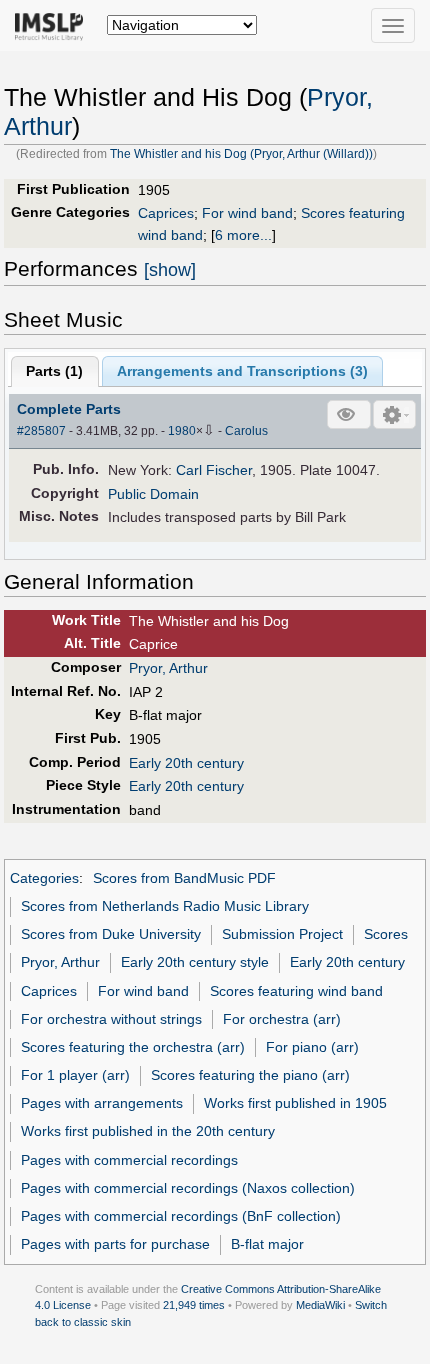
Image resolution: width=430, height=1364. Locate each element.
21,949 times (194, 1305)
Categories (44, 878)
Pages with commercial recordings (129, 1160)
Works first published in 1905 (295, 1103)
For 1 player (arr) (75, 1075)
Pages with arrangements (102, 1103)
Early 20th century (186, 763)
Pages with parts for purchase (115, 1244)
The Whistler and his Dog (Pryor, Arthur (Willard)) (241, 154)
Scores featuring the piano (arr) (250, 1075)
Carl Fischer (214, 470)
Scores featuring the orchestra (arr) (133, 1047)
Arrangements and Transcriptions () (242, 371)
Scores (386, 934)
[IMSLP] (53, 25)
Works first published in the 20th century (148, 1131)
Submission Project (282, 934)
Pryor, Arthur (168, 668)
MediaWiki (320, 1305)
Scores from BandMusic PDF (184, 878)
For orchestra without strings (111, 1019)
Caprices (166, 213)
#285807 (41, 431)
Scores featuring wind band (296, 991)
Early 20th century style (195, 962)
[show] (170, 270)
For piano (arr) (312, 1047)
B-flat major (267, 1244)
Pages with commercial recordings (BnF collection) (181, 1216)
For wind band (247, 213)
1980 (182, 431)
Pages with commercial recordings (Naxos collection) (188, 1188)
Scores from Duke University (111, 934)
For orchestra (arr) (282, 1019)
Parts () (54, 371)
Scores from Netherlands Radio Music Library (165, 906)
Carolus (246, 431)
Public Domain (153, 494)
